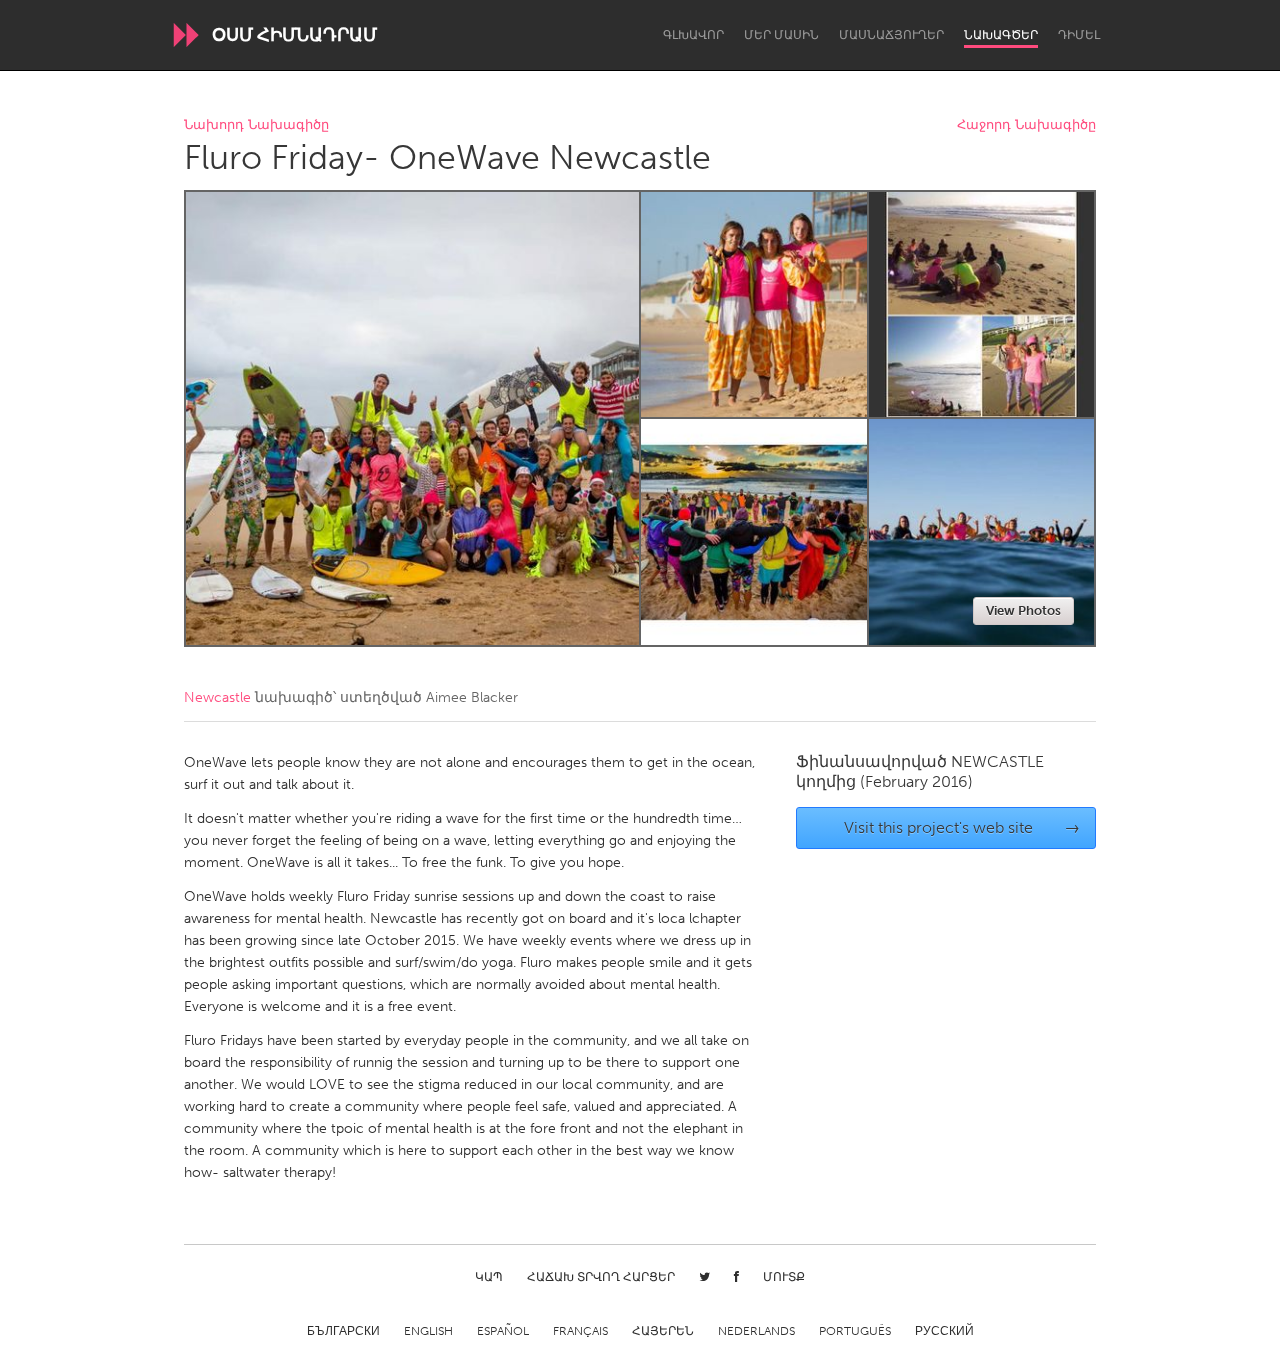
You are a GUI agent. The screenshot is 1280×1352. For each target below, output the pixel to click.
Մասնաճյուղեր (891, 35)
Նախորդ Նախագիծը (256, 125)
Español (503, 1331)
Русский (944, 1331)
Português (855, 1331)
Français (580, 1331)
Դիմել (1079, 35)
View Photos (1023, 610)
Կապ (489, 1277)
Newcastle (217, 697)
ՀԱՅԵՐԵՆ (663, 1331)
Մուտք (784, 1277)
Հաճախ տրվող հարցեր (601, 1277)
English (428, 1331)
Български (343, 1331)
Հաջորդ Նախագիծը (1026, 125)
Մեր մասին (781, 35)
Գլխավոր (693, 35)
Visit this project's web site (962, 827)
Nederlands (756, 1331)
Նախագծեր (1001, 35)
